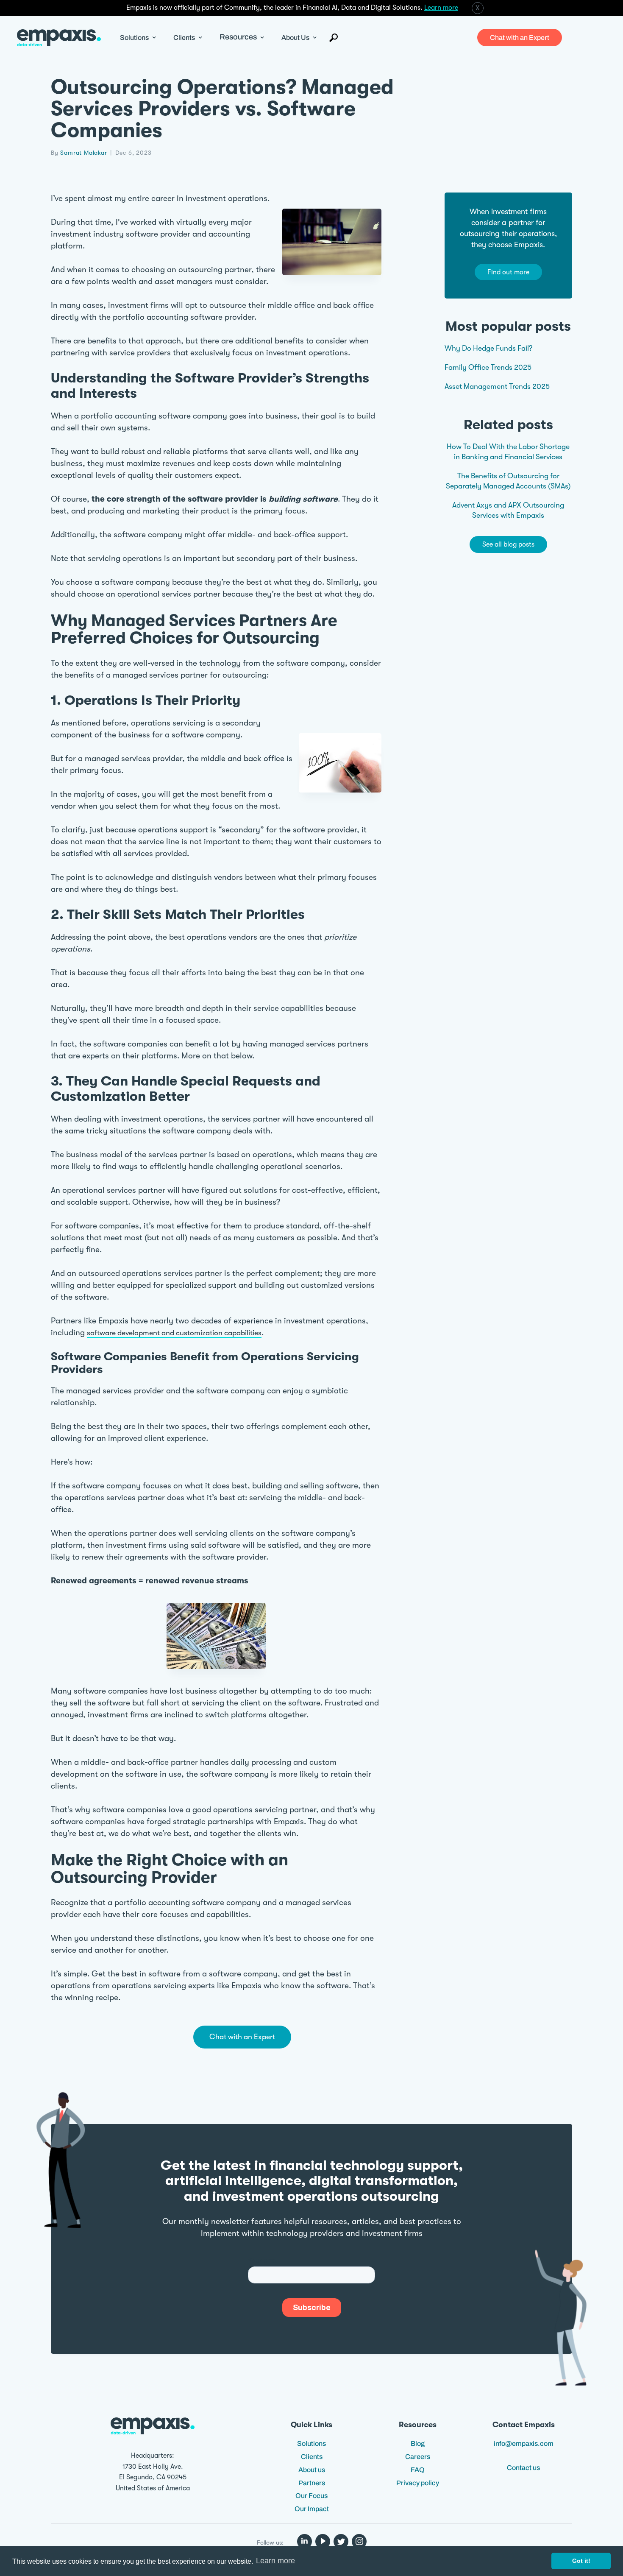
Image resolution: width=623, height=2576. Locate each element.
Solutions (311, 2443)
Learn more (441, 8)
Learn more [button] (275, 2561)
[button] (138, 38)
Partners (312, 2483)
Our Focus (311, 2496)
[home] (59, 38)
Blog (418, 2443)
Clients (312, 2457)
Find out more (508, 272)
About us (312, 2470)
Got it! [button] (581, 2561)
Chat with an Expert (520, 38)
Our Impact (312, 2509)
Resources (238, 37)
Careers (418, 2457)
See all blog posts (508, 545)
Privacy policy (418, 2483)
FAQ (418, 2470)
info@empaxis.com (524, 2443)
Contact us (523, 2468)
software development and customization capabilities (174, 1333)
